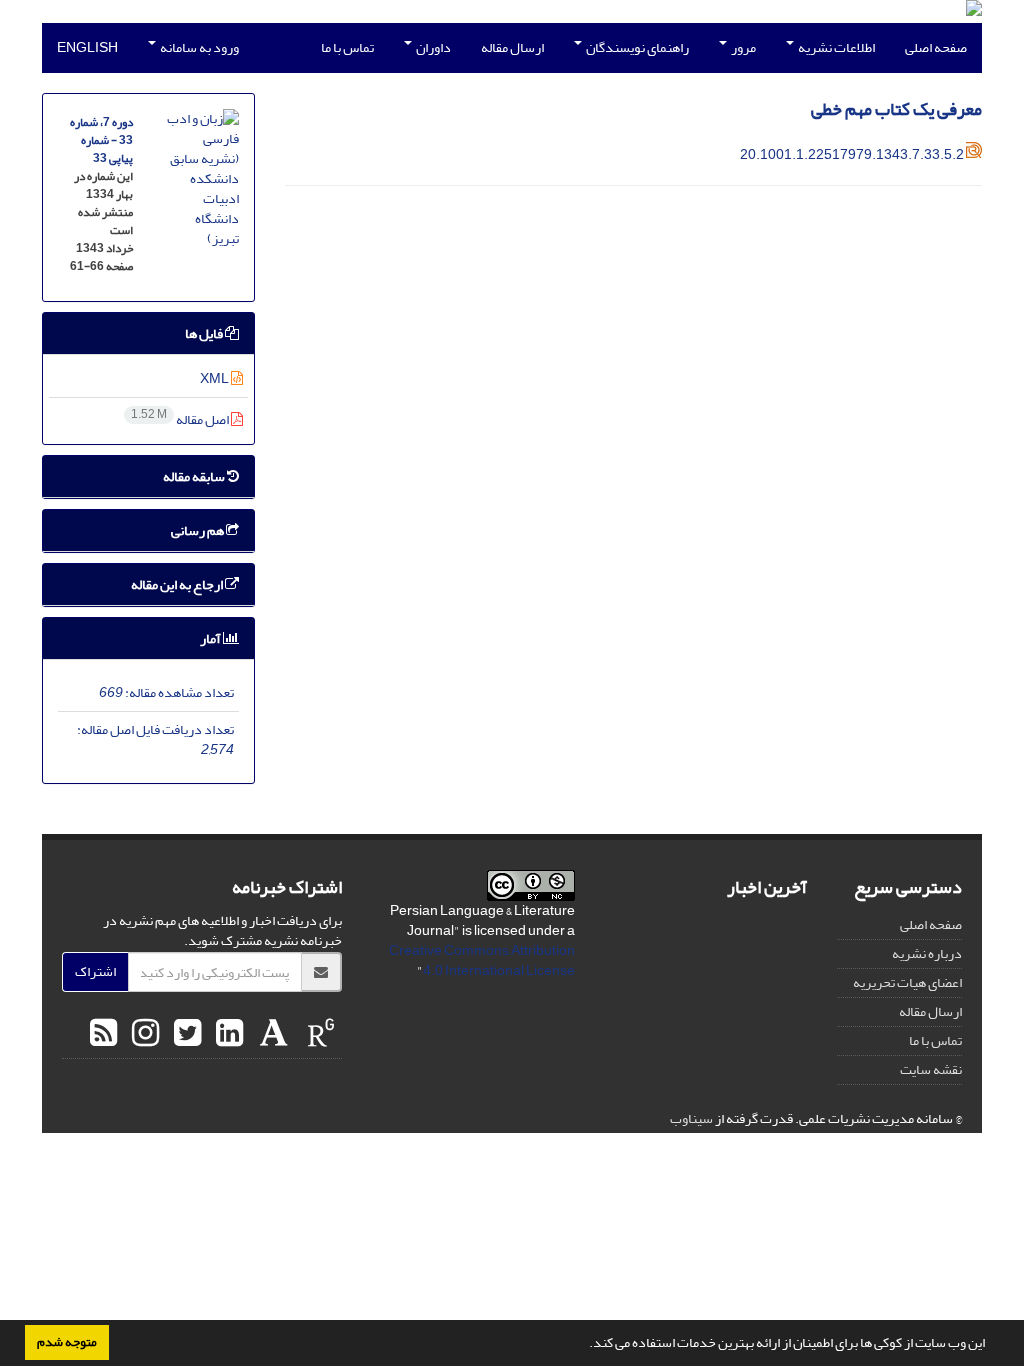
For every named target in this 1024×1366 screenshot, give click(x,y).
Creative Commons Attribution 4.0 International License (482, 960)
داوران (432, 47)
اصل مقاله (181, 419)
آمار (211, 638)
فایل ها (205, 333)
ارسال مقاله (512, 47)
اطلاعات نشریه (835, 47)
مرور (742, 47)
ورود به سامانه (198, 47)
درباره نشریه (927, 953)
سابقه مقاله (195, 476)
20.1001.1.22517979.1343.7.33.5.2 (852, 154)
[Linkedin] (227, 1034)
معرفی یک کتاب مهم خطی (896, 109)
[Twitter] (185, 1034)
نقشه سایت (931, 1069)
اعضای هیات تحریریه (907, 982)
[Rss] (103, 1034)
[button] (584, 1345)
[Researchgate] (318, 1034)
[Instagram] (143, 1034)
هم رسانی (198, 530)
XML (215, 378)
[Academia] (271, 1034)
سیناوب (691, 1118)
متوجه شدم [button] (67, 1342)
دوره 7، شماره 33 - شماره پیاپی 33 (101, 140)
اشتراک (95, 971)
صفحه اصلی (936, 47)
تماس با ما (347, 47)
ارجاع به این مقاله (178, 584)
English (87, 47)
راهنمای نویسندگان (636, 47)
